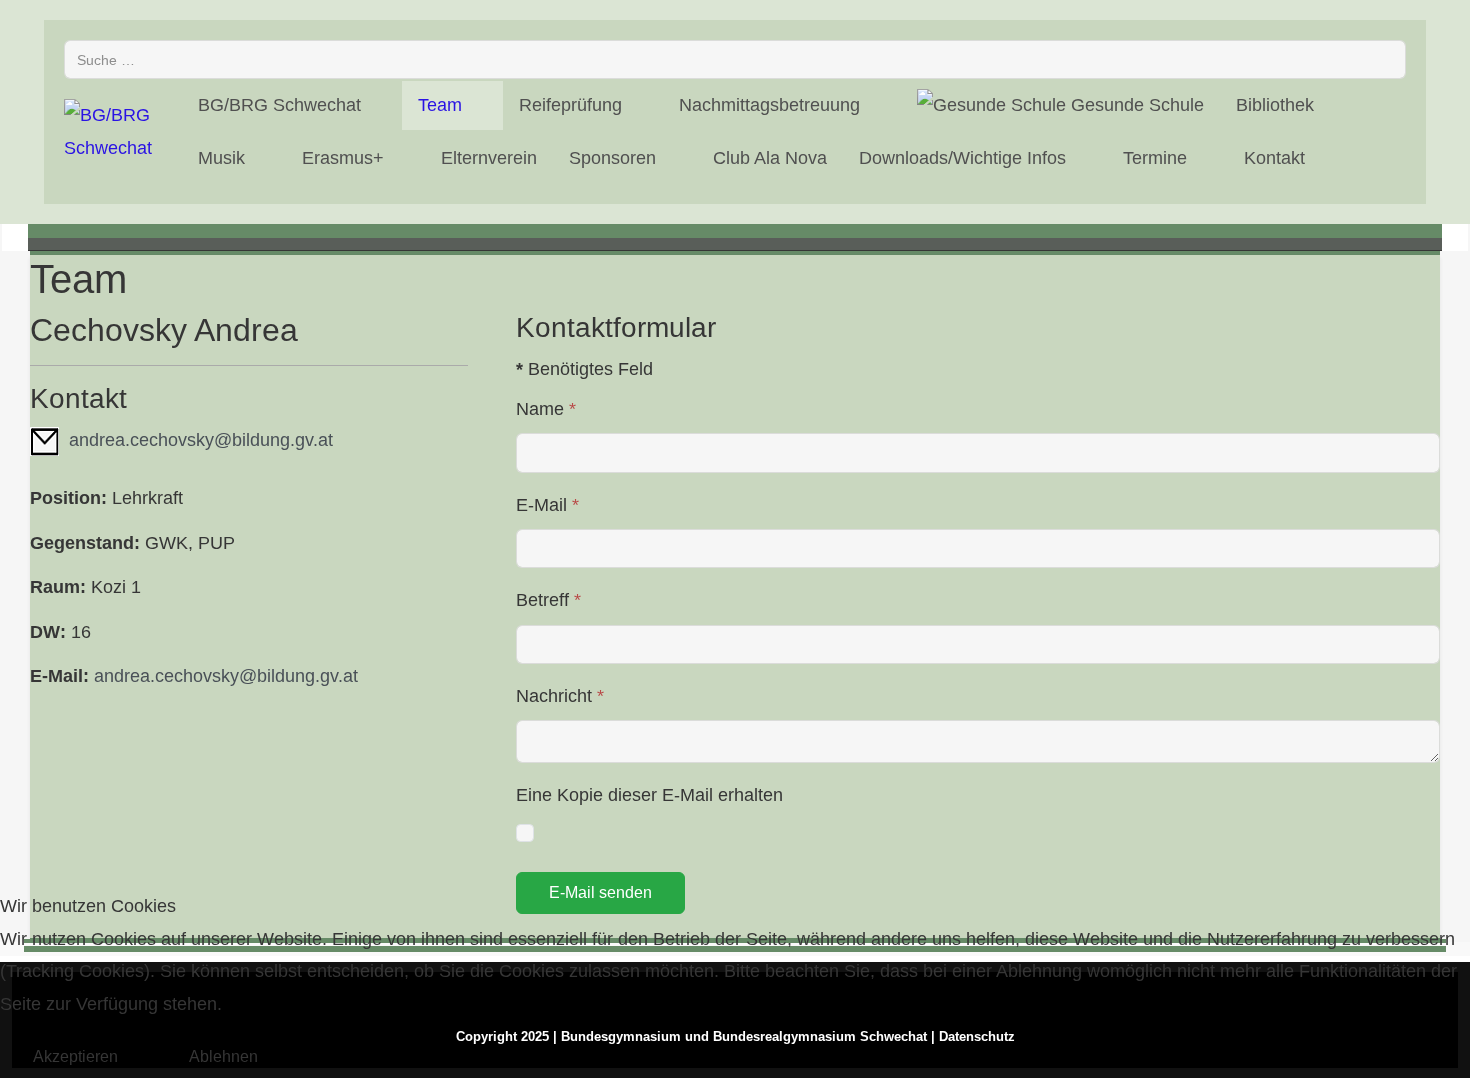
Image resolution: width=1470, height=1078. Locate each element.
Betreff (548, 600)
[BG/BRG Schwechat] (111, 131)
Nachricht (560, 696)
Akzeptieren (75, 1056)
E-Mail (547, 505)
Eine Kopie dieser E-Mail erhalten (649, 795)
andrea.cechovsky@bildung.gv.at (201, 440)
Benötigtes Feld (584, 369)
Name (546, 409)
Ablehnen (223, 1056)
